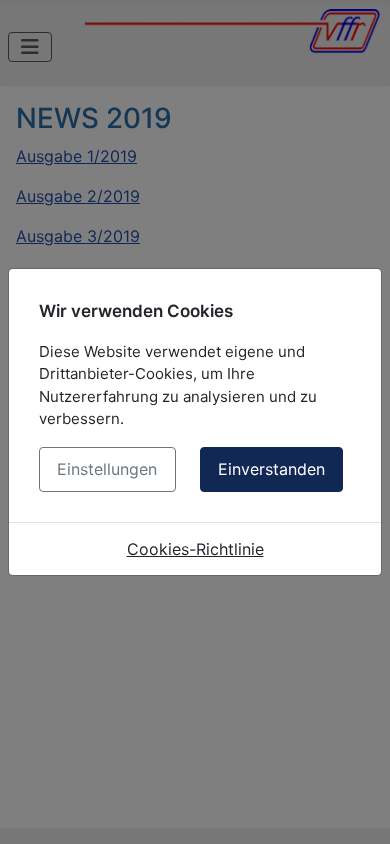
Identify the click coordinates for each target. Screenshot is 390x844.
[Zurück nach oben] (355, 807)
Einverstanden (271, 469)
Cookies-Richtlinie (195, 549)
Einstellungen (107, 469)
